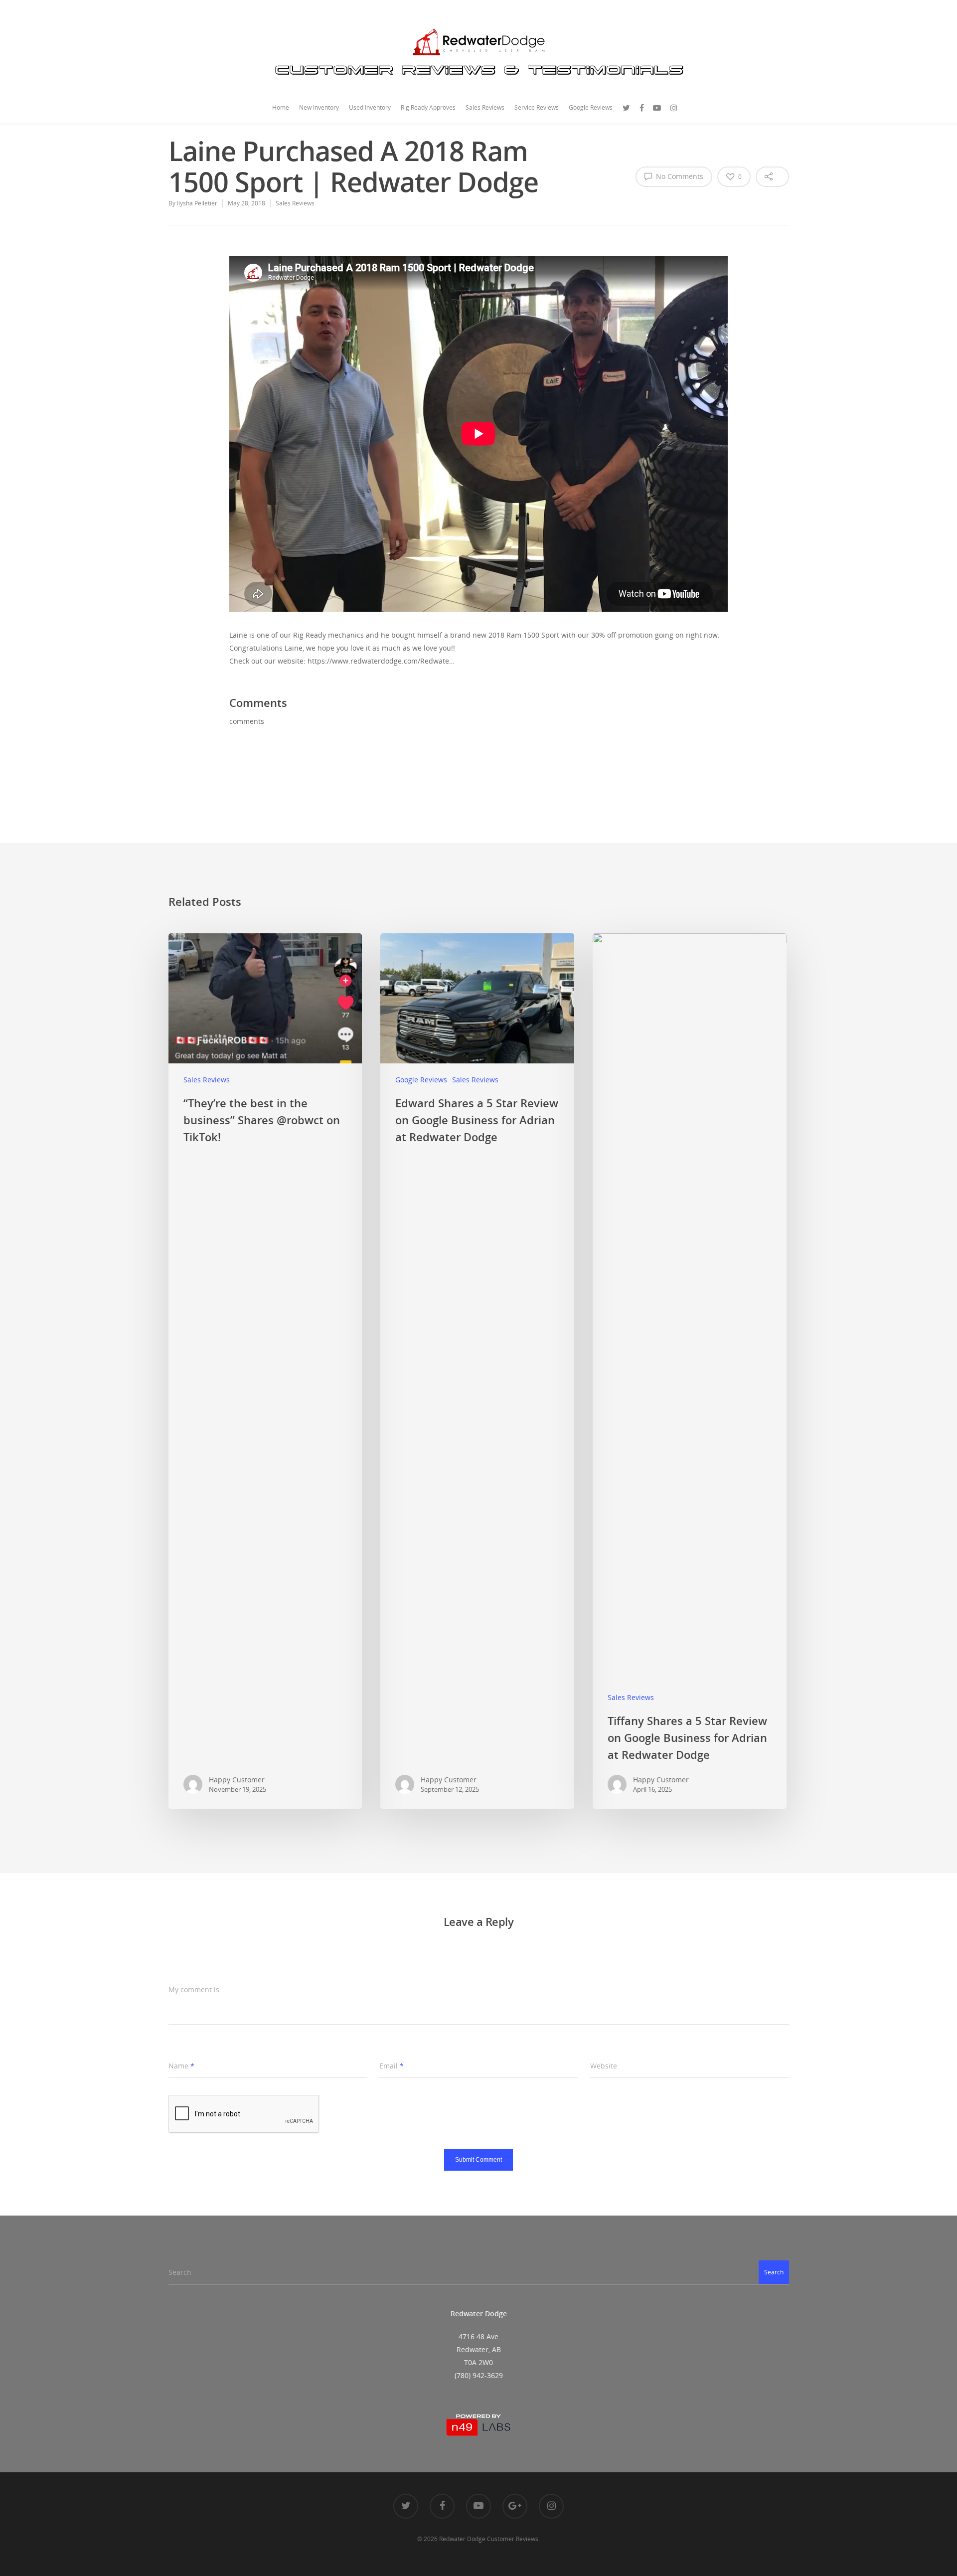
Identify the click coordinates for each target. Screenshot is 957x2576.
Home (281, 107)
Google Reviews (591, 107)
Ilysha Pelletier (197, 203)
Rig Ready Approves (428, 107)
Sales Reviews (485, 107)
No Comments (679, 176)
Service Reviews (537, 107)
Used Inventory (370, 107)
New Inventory (319, 107)
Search (774, 2272)
